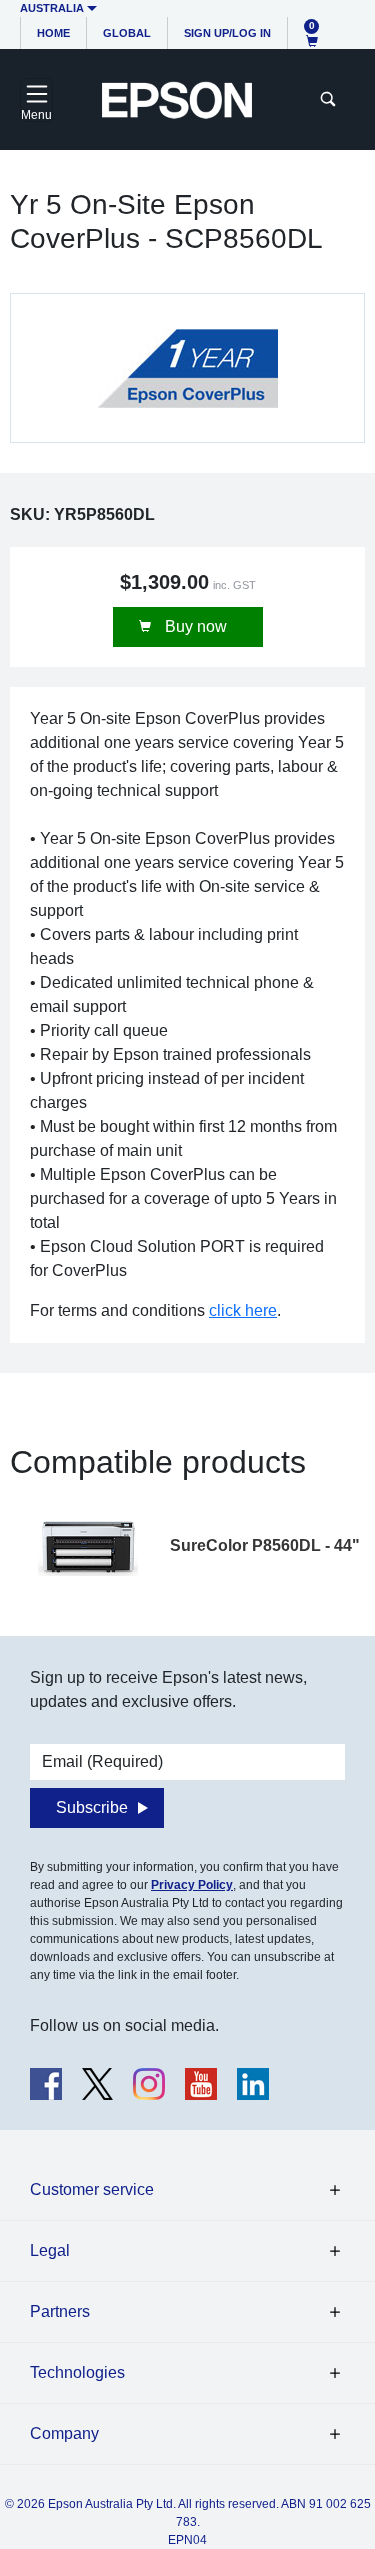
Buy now (194, 626)
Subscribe (92, 1807)
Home (53, 33)
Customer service (92, 2189)
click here (243, 1310)
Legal (50, 2250)
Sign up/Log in (227, 33)
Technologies (77, 2372)
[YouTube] (201, 2084)
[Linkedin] (253, 2084)
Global (127, 33)
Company (64, 2433)
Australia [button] (52, 8)
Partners (60, 2311)
